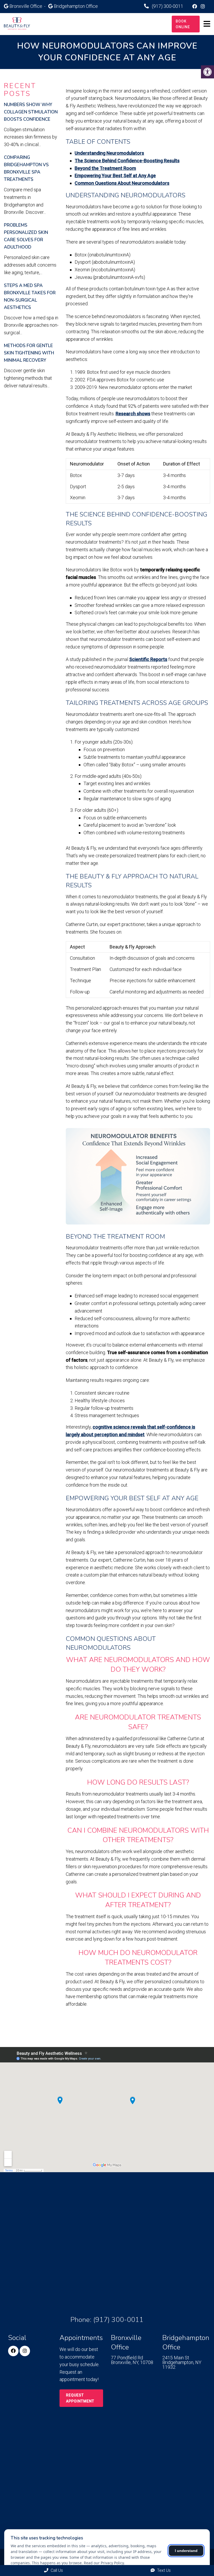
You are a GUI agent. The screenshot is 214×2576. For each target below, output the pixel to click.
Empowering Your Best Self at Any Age (115, 176)
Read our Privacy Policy (104, 2563)
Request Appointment (80, 2398)
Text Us (163, 2570)
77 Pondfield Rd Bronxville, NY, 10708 (132, 2360)
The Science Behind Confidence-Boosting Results (127, 161)
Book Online (183, 24)
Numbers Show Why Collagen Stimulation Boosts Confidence (31, 112)
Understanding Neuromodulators (109, 153)
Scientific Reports (148, 659)
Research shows (133, 414)
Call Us (56, 2570)
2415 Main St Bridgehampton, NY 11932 (182, 2362)
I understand (186, 2551)
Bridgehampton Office (76, 6)
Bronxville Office (26, 6)
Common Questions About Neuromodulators (122, 183)
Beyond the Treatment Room (105, 168)
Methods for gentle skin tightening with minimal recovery (29, 353)
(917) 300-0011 (167, 6)
